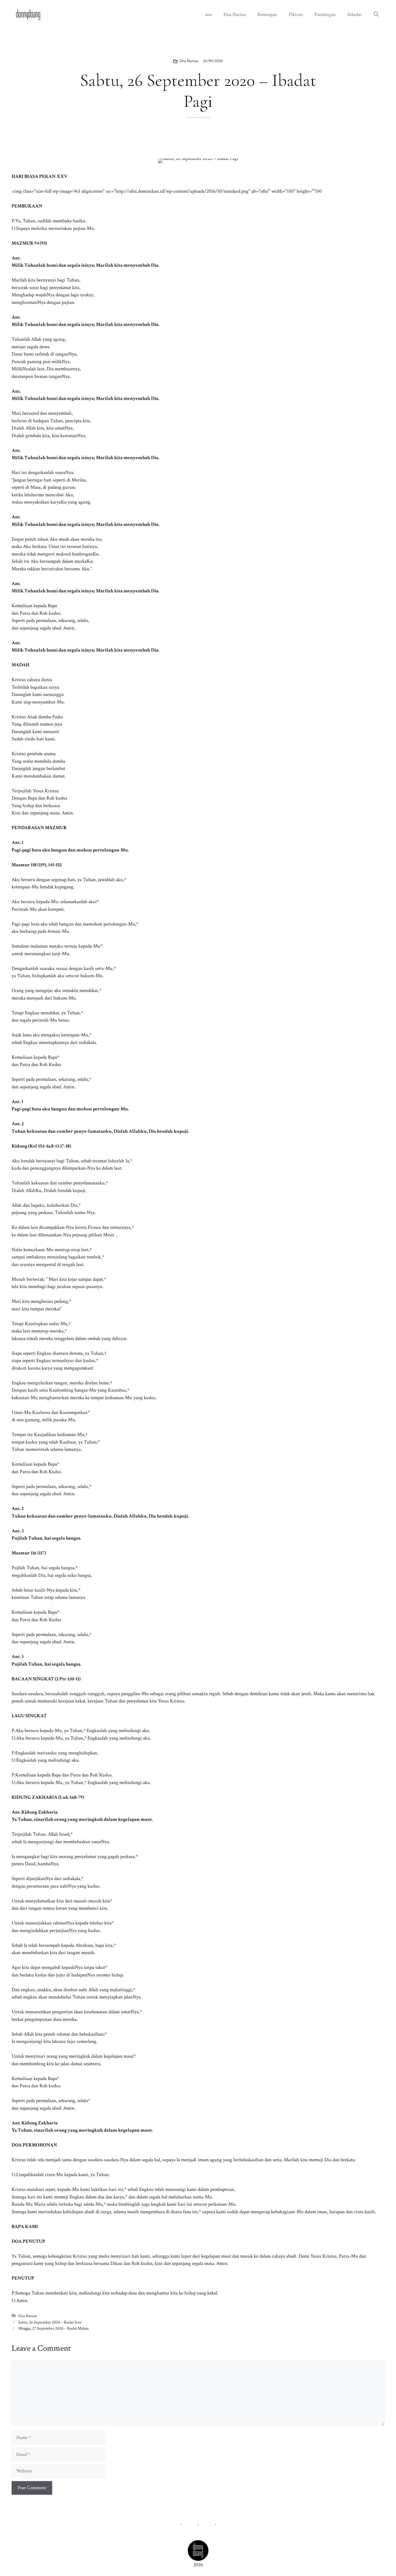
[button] (376, 15)
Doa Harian (235, 15)
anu (208, 15)
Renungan (267, 15)
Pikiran (296, 15)
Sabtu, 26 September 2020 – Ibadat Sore (50, 2322)
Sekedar (355, 15)
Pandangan (325, 15)
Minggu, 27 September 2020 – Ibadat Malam (53, 2328)
